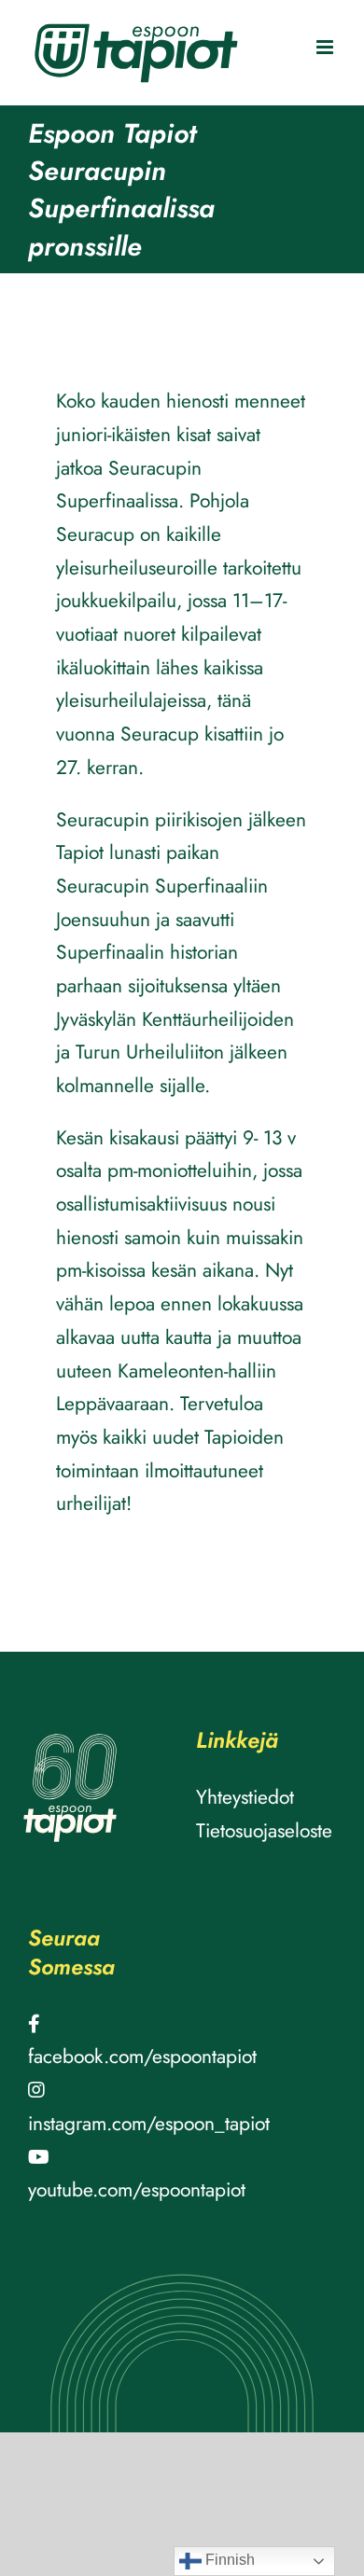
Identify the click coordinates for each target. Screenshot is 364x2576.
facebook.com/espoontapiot (142, 2057)
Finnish (228, 2560)
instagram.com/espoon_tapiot (149, 2124)
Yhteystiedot (245, 1797)
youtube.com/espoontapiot (137, 2190)
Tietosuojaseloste (264, 1831)
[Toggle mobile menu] (326, 47)
